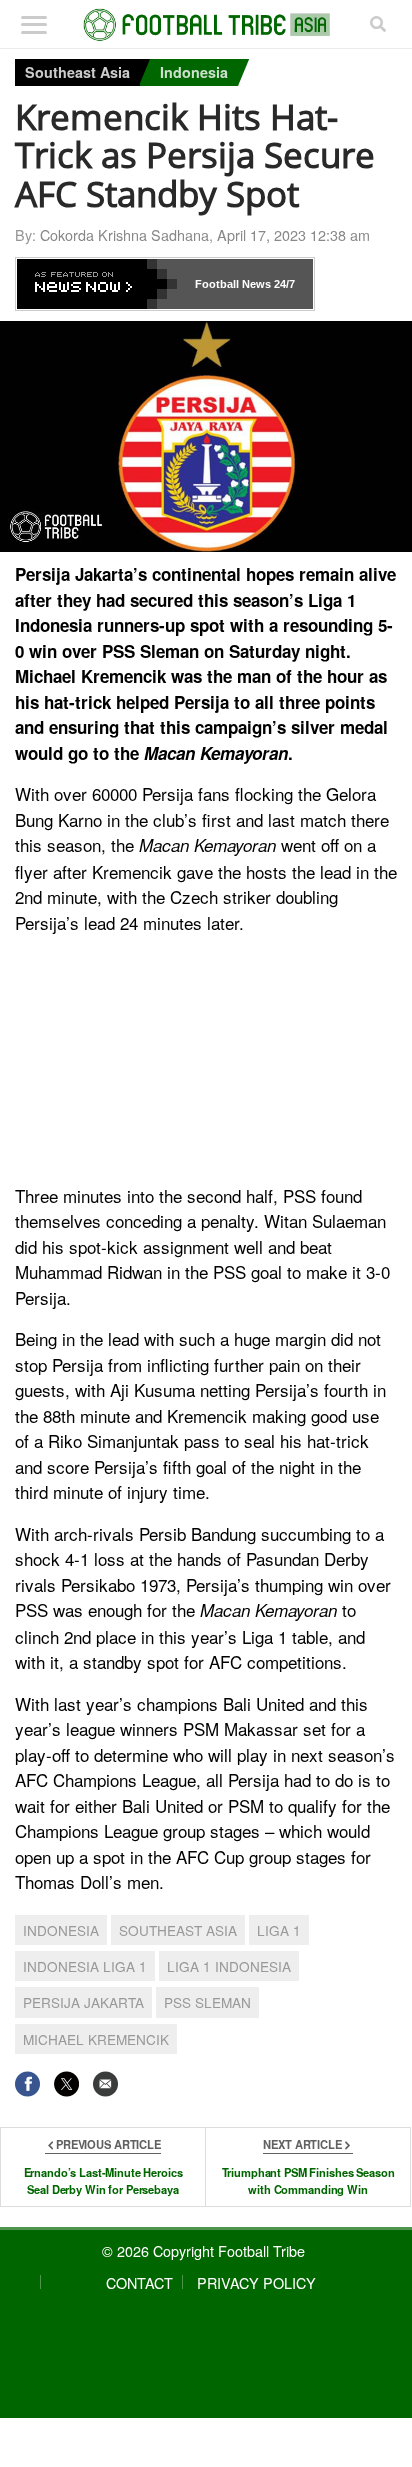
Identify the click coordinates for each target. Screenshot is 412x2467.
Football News (233, 284)
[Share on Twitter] (66, 2083)
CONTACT (139, 2282)
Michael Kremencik (96, 2039)
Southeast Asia (77, 72)
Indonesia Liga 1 (85, 1966)
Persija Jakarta (83, 2002)
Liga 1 (279, 1930)
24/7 (283, 284)
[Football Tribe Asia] (206, 25)
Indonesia (194, 72)
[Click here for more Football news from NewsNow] (97, 284)
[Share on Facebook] (27, 2083)
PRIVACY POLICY (256, 2282)
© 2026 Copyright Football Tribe (203, 2250)
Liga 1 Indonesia (229, 1966)
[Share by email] (105, 2083)
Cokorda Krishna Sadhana (124, 234)
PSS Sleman (207, 2002)
